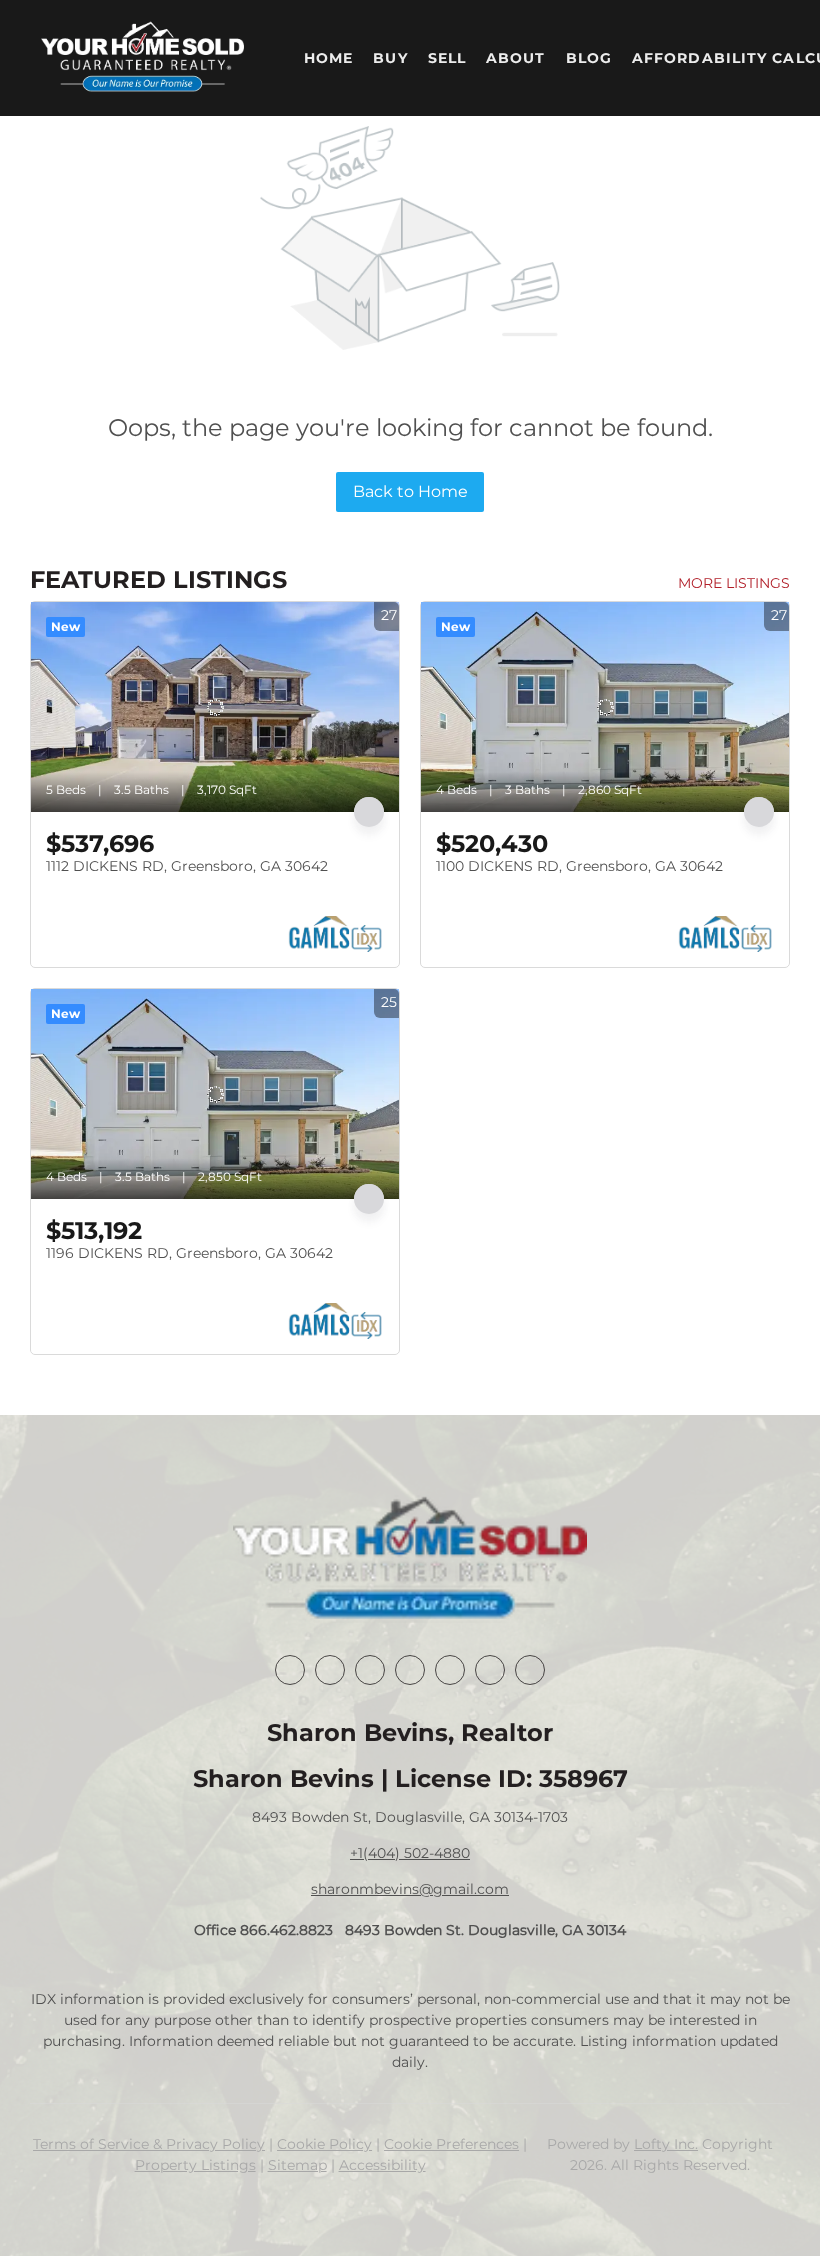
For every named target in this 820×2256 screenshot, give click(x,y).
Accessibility (382, 2165)
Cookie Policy (324, 2144)
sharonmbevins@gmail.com (410, 1889)
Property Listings (195, 2165)
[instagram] (450, 1670)
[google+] (530, 1670)
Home (328, 58)
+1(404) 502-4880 (410, 1853)
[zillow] (410, 1670)
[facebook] (290, 1670)
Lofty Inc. (666, 2144)
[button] (142, 58)
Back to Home (410, 491)
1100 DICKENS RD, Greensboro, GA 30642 (579, 866)
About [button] (516, 58)
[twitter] (370, 1670)
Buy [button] (390, 58)
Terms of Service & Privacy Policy (149, 2144)
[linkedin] (330, 1670)
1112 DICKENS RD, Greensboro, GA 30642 (187, 866)
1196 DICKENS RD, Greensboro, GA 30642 (189, 1253)
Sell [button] (447, 58)
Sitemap (297, 2165)
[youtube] (490, 1670)
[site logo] (409, 1560)
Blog (589, 58)
